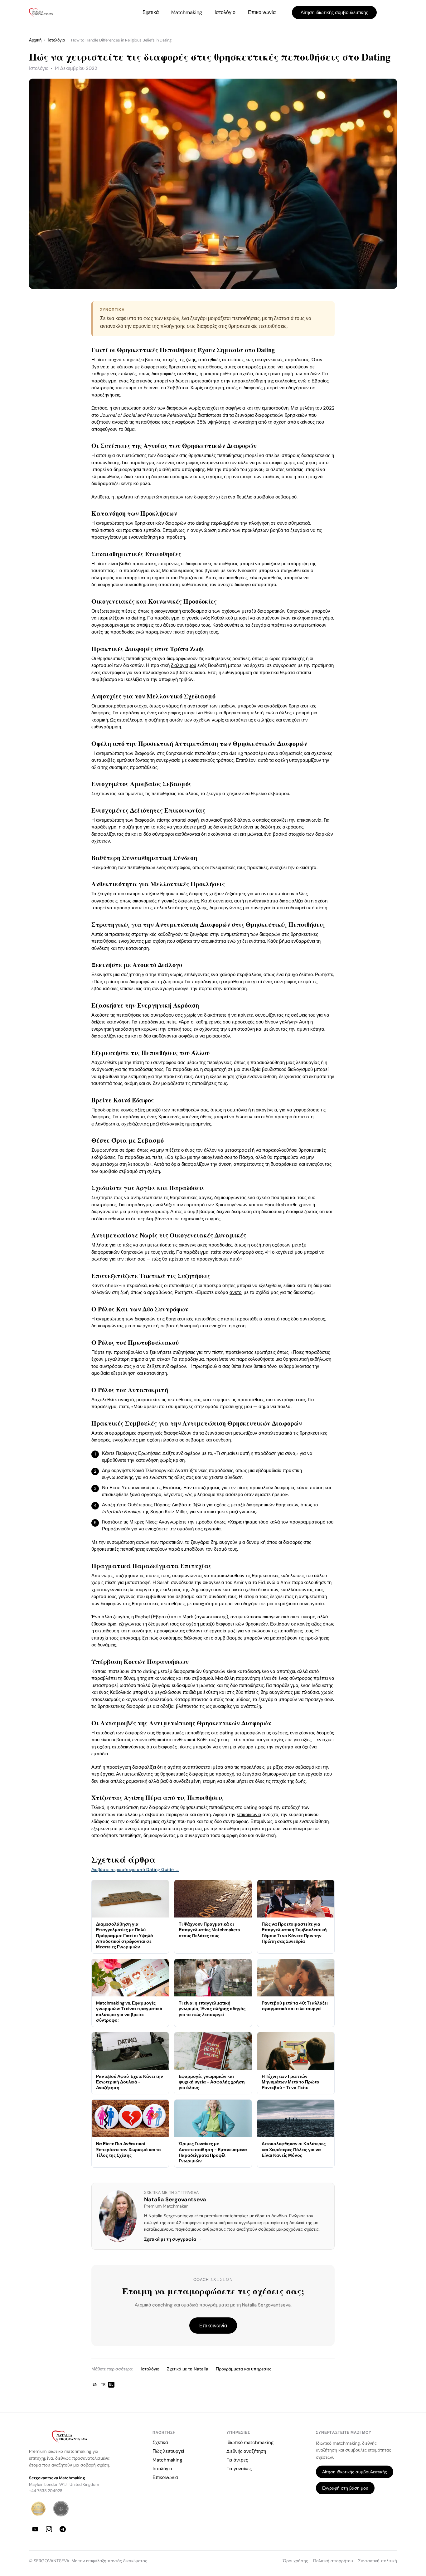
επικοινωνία (249, 1815)
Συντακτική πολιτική (378, 2561)
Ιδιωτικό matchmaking (250, 2442)
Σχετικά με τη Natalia (188, 2369)
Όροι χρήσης (295, 2561)
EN (95, 2384)
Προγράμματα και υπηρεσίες (244, 2369)
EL (111, 2384)
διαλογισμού (184, 665)
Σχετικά (151, 12)
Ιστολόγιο (225, 12)
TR (103, 2384)
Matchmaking (187, 12)
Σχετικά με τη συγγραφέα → (173, 2239)
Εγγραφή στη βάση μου (345, 2488)
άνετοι (236, 1292)
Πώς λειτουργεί (168, 2451)
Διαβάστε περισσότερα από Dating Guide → (135, 1869)
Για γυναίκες (239, 2469)
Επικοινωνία (262, 12)
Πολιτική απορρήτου (333, 2561)
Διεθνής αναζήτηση (246, 2451)
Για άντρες (237, 2460)
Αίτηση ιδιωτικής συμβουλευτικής (334, 12)
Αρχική (35, 40)
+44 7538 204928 (46, 2491)
